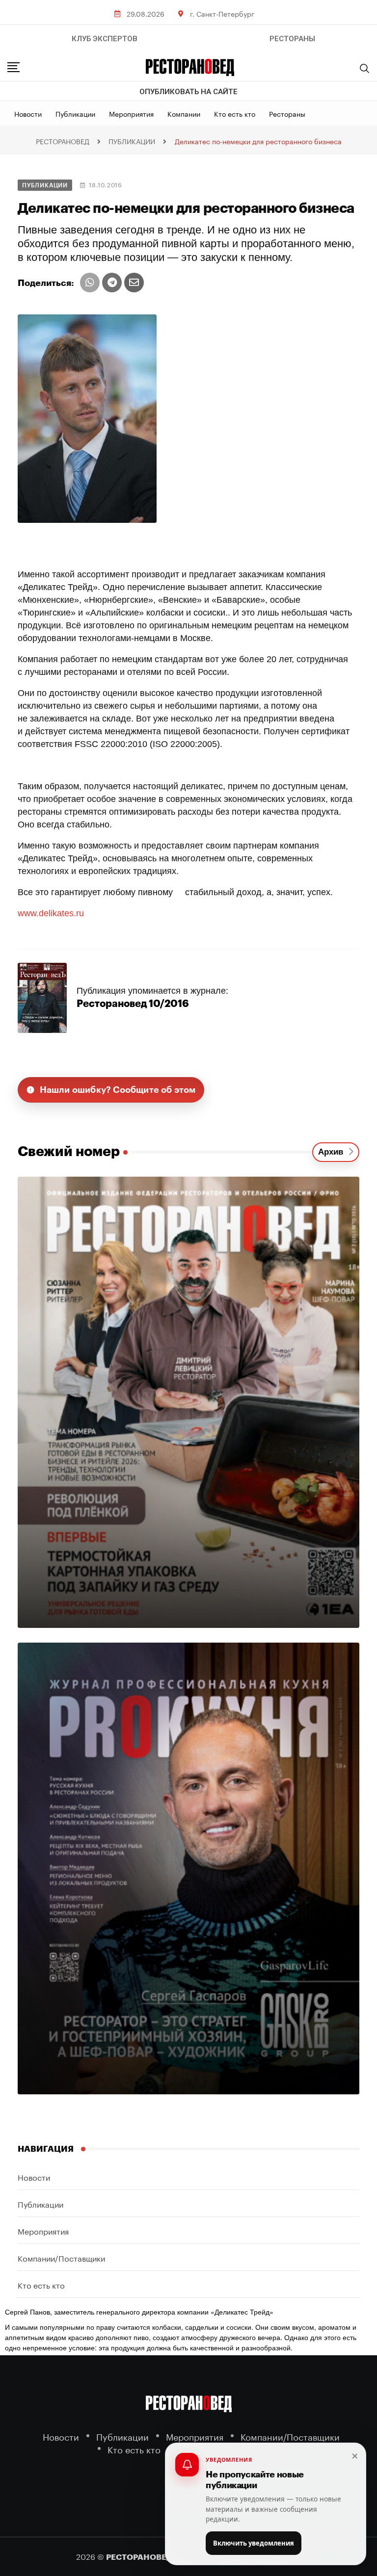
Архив (333, 1152)
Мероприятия (131, 113)
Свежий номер (69, 1152)
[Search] (365, 68)
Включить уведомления (254, 2543)
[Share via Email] (134, 283)
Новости (28, 113)
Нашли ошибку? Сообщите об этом (118, 1090)
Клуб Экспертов (105, 39)
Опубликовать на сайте (188, 92)
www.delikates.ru (51, 913)
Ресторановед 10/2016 (133, 1004)
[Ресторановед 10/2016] (42, 997)
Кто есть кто (235, 113)
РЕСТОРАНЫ (292, 39)
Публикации (75, 113)
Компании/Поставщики (61, 2257)
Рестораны (287, 113)
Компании (184, 113)
